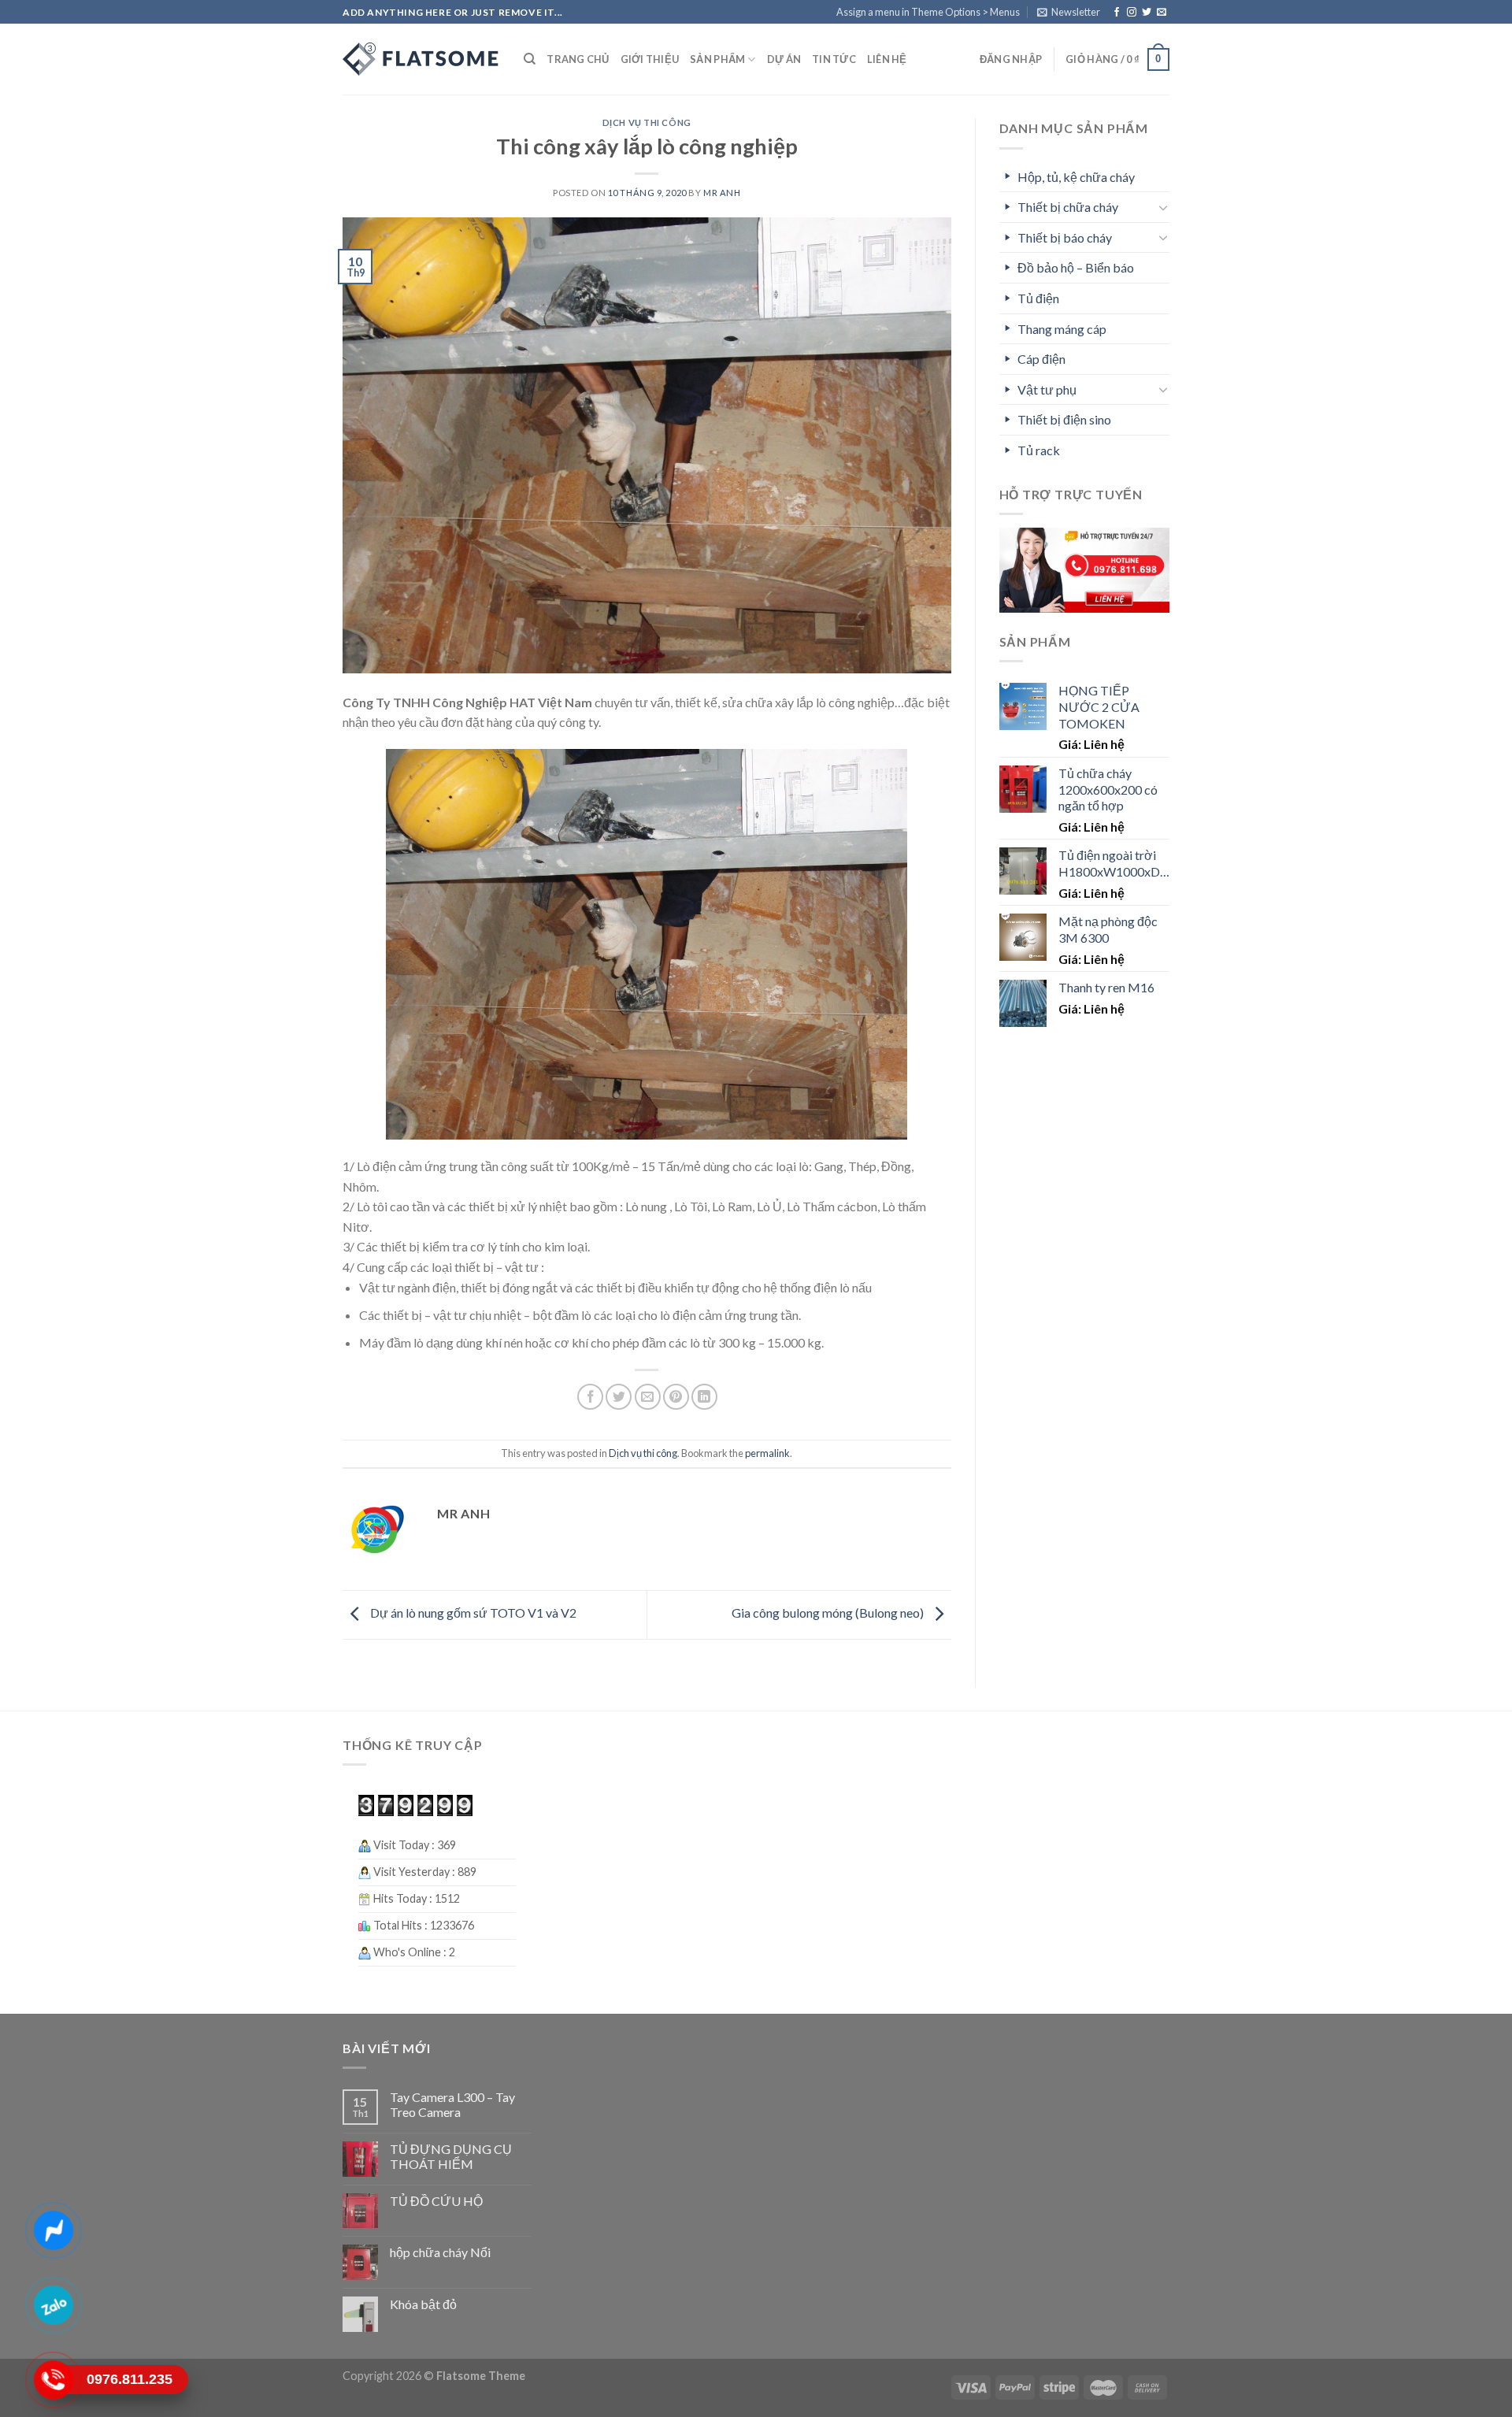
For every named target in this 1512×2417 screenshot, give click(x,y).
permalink (767, 1453)
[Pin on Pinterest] (676, 1397)
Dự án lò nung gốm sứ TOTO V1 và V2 (472, 1613)
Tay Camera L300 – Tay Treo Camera (452, 2104)
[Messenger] (53, 2230)
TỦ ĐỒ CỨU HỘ (436, 2201)
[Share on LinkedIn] (704, 1397)
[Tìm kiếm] (530, 59)
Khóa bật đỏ (423, 2304)
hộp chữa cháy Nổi (440, 2252)
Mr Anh (722, 193)
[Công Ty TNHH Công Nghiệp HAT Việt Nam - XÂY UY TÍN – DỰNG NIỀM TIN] (421, 59)
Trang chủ (578, 59)
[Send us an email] (1162, 13)
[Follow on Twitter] (1147, 13)
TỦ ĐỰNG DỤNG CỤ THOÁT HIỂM (451, 2156)
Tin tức (834, 59)
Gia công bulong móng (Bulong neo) (829, 1613)
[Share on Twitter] (619, 1397)
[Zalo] (53, 2305)
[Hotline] (53, 2380)
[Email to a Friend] (648, 1397)
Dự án (784, 59)
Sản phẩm (717, 59)
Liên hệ (887, 59)
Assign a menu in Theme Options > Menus (928, 12)
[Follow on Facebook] (1117, 13)
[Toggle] (1163, 207)
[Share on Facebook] (590, 1397)
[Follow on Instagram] (1132, 13)
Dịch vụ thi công (647, 122)
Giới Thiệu (650, 59)
